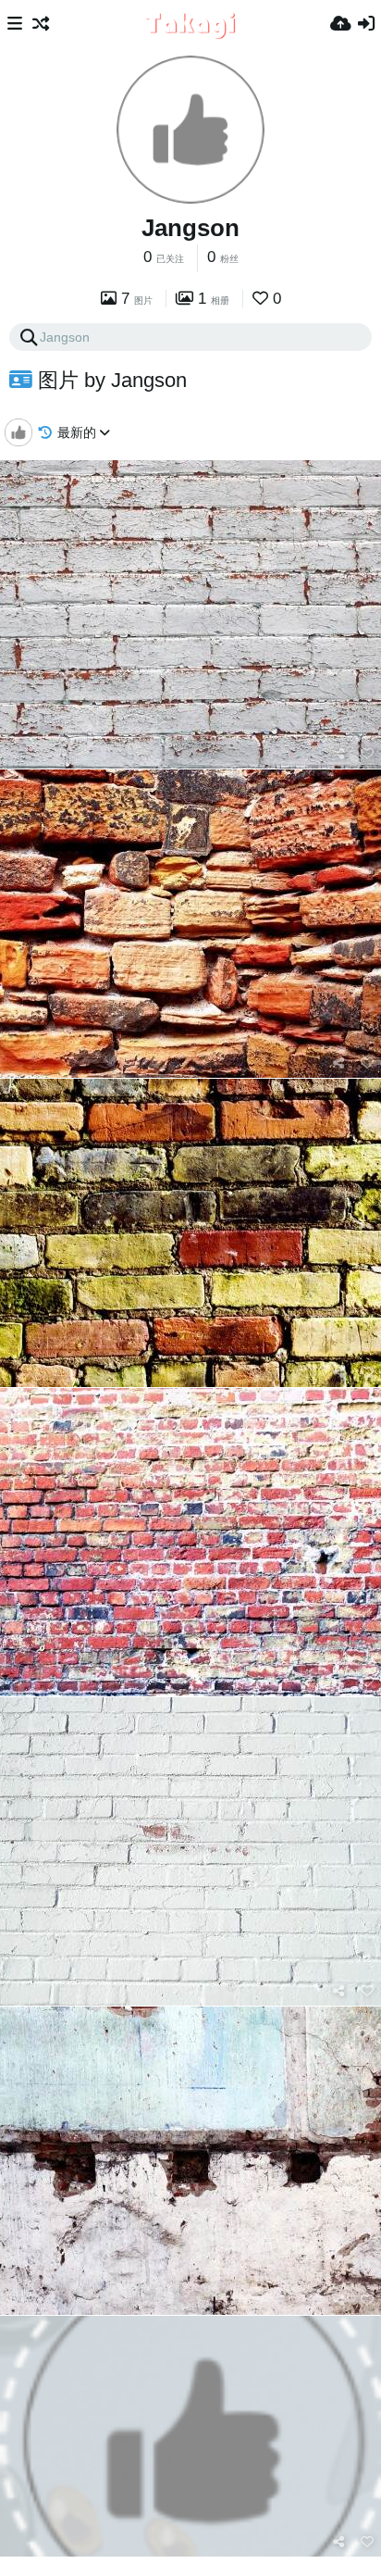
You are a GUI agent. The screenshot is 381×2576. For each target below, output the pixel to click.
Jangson (190, 228)
